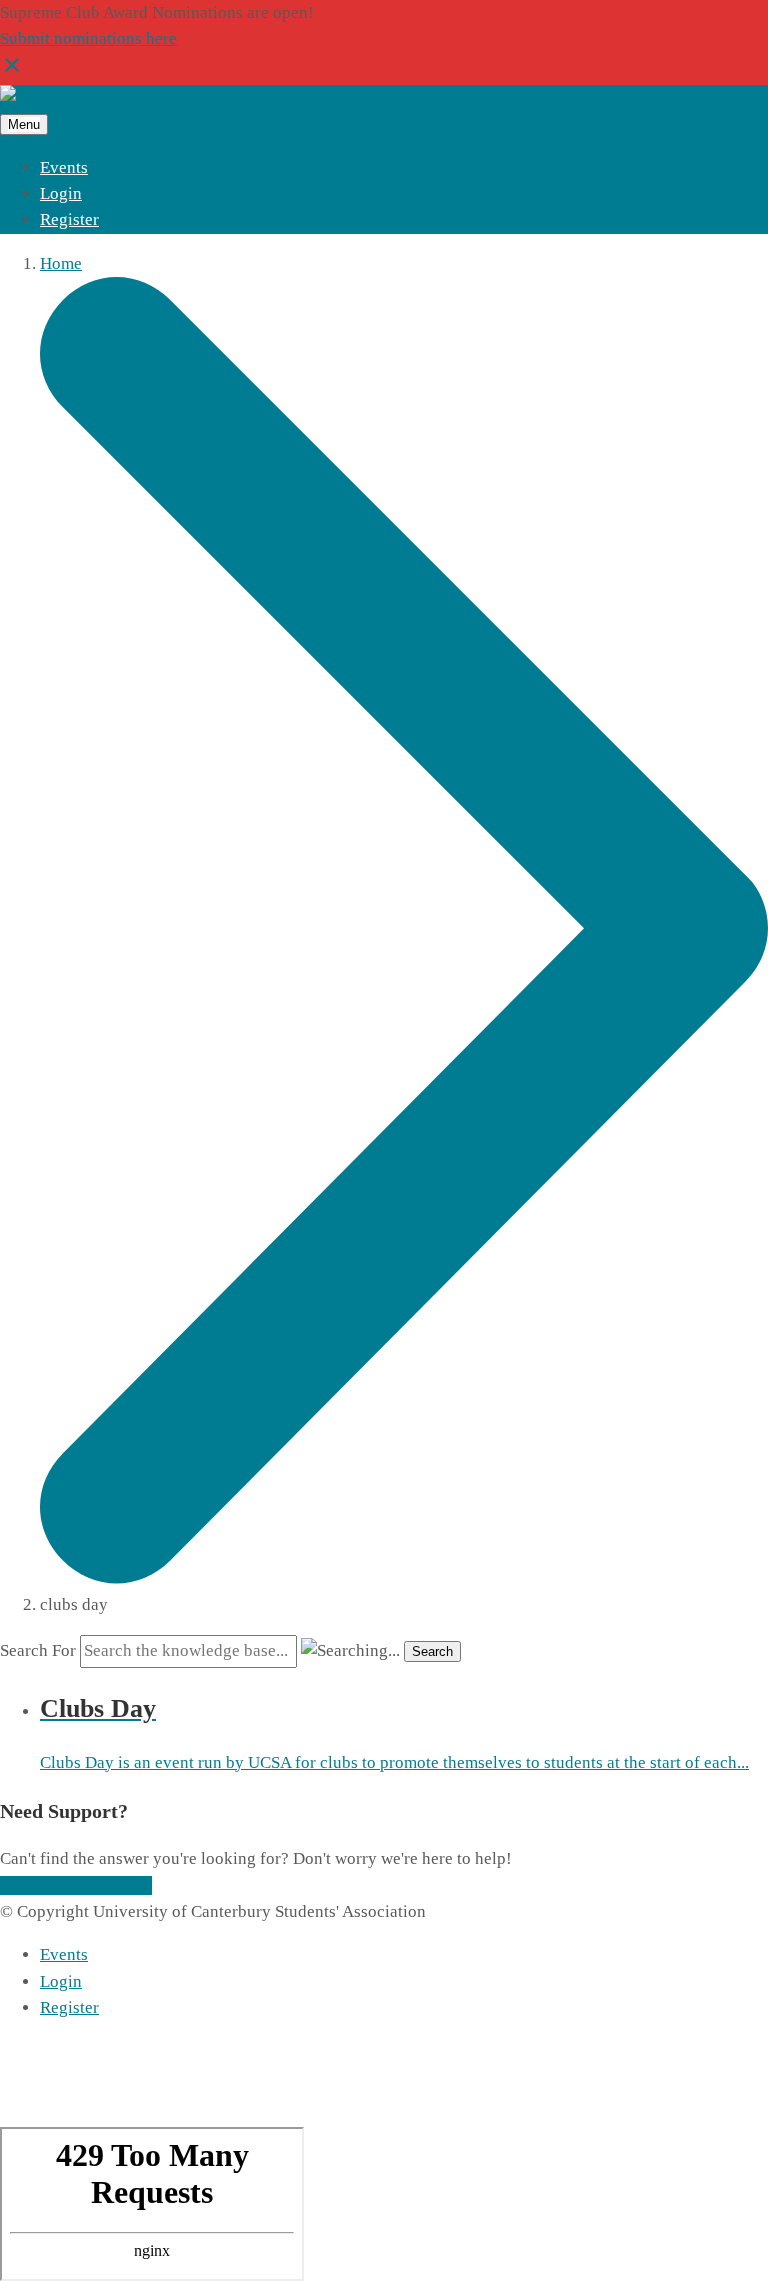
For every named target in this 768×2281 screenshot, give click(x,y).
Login (61, 193)
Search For (38, 1650)
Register (69, 219)
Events (64, 167)
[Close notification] (12, 71)
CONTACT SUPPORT (76, 1885)
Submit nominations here (88, 38)
